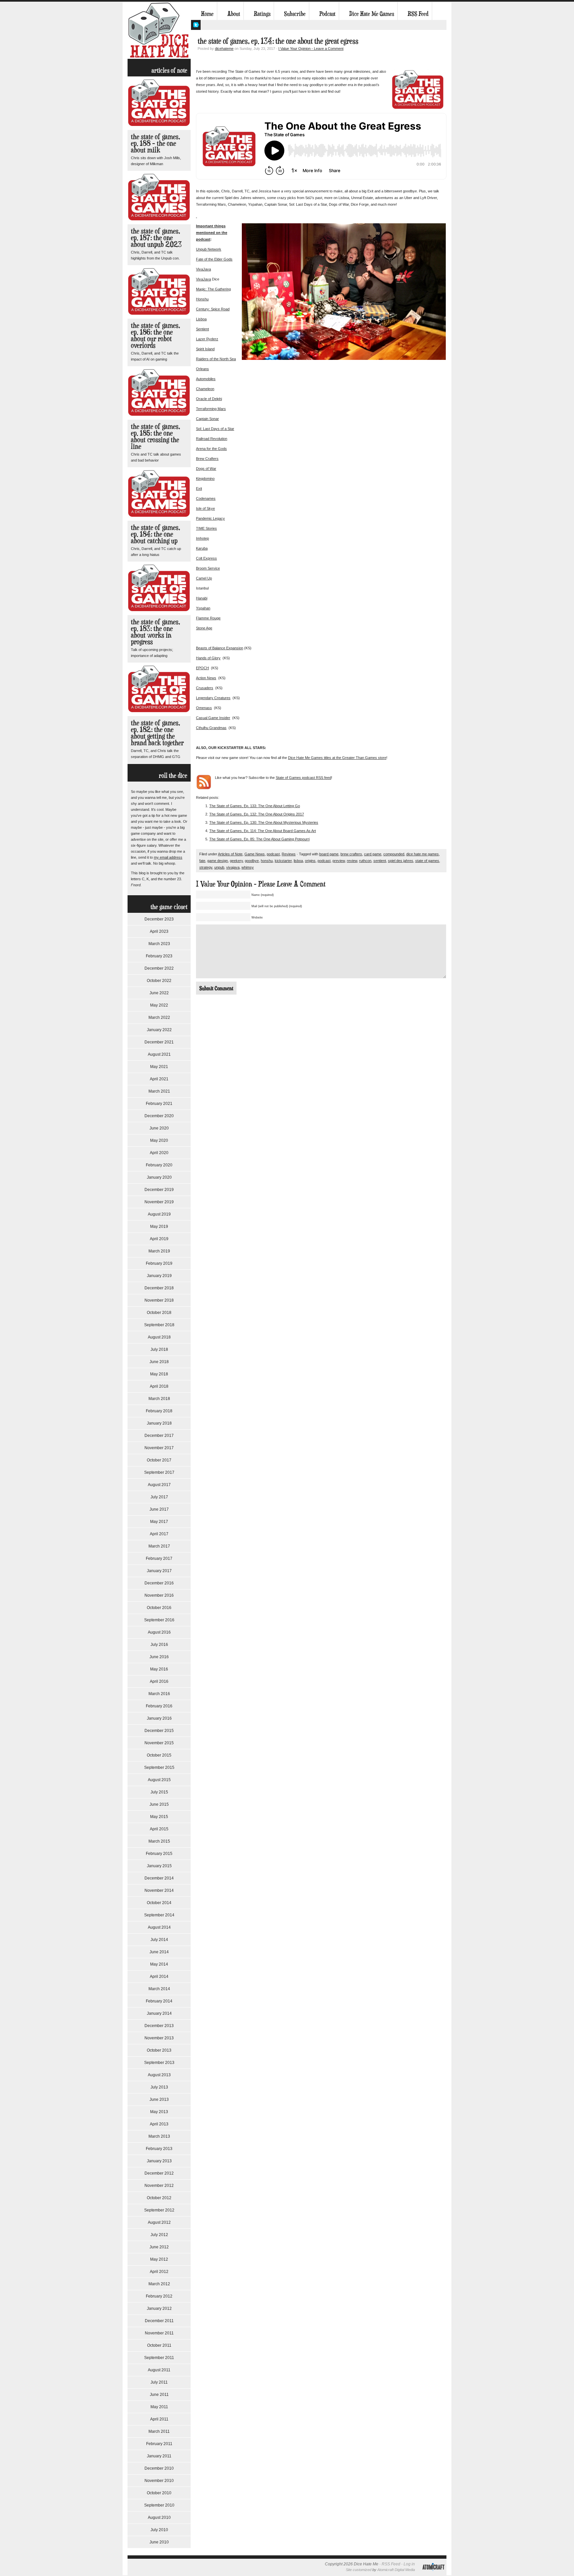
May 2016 (159, 1669)
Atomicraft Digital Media (396, 2570)
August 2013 (159, 2075)
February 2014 (159, 2001)
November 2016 (159, 1595)
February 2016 (159, 1706)
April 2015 (159, 1829)
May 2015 (159, 1817)
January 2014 (159, 2013)
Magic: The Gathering (213, 289)
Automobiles (206, 379)
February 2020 (159, 1165)
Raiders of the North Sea (216, 359)
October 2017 (159, 1460)
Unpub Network (209, 249)
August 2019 (159, 1214)
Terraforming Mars (211, 409)
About (234, 14)
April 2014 (159, 1977)
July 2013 (159, 2087)
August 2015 (159, 1780)
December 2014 (159, 1878)
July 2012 (159, 2235)
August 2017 (159, 1485)
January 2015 (159, 1866)
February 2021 (159, 1104)
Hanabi (202, 598)
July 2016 (159, 1645)
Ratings (262, 14)
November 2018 (159, 1300)
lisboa (298, 861)
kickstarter (283, 861)
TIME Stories (206, 528)
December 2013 (159, 2026)
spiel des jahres (401, 861)
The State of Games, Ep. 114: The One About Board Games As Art (263, 831)
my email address (168, 857)
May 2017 (159, 1522)
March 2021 (159, 1091)
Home (207, 14)
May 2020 (159, 1140)
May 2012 (159, 2259)
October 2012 (159, 2198)
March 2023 (159, 944)
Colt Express (206, 558)
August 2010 (159, 2518)
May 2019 (159, 1227)
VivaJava (203, 269)
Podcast (327, 14)
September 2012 (159, 2210)
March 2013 (159, 2136)
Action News (206, 678)
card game (373, 854)
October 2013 (159, 2050)
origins (310, 861)
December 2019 (159, 1190)
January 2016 (159, 1718)
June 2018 (159, 1362)
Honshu (202, 299)
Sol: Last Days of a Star (215, 429)
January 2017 (159, 1571)
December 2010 (159, 2468)
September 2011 (159, 2358)
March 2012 (159, 2284)
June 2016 (159, 1657)
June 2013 (159, 2099)
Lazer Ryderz (207, 339)
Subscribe (295, 14)
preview (339, 861)
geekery (236, 861)
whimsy (248, 867)
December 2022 (159, 968)
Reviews (289, 854)
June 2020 (159, 1128)
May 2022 (159, 1005)
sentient (380, 861)
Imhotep (202, 538)
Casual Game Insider (213, 718)
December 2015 (159, 1731)
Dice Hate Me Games (372, 14)
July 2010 (159, 2530)
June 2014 (159, 1952)
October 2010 (159, 2493)
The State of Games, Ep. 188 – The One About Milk (155, 143)
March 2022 (159, 1018)
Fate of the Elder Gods (214, 259)
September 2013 (159, 2063)
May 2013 (159, 2112)
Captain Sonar (207, 419)
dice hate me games (423, 854)
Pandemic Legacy (210, 518)
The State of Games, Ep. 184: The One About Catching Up (155, 534)
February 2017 (159, 1558)
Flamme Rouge (208, 618)
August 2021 (159, 1054)
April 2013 (159, 2124)
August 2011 (159, 2370)
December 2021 (159, 1042)
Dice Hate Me (159, 30)
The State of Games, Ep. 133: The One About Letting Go (255, 806)
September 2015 (159, 1768)
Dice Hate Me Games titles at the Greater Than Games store (337, 758)
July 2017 (159, 1497)
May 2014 (159, 1964)
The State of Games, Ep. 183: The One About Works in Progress (155, 632)
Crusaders (205, 688)
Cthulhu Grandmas (211, 728)
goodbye (252, 861)
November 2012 (159, 2186)
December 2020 (159, 1116)
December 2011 (159, 2321)
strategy (206, 867)
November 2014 (159, 1890)
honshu (267, 861)
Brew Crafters (207, 459)
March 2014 (159, 1989)
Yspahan (203, 608)
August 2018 (159, 1337)
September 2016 (159, 1620)
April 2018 (159, 1386)
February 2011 (159, 2444)
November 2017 (159, 1448)
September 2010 (159, 2505)
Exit (199, 488)
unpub (219, 867)
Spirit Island (205, 349)
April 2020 (159, 1153)
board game (329, 854)
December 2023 (159, 919)
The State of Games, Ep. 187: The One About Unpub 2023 (156, 237)
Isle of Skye (205, 508)
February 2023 (159, 956)
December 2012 (159, 2173)
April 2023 (159, 931)
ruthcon (365, 861)
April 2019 (159, 1239)
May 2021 (159, 1067)
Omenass (204, 708)
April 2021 (159, 1079)
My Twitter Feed (196, 25)
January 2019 (159, 1276)
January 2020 (159, 1177)
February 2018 (159, 1411)
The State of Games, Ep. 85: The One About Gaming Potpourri (259, 839)
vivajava (233, 867)
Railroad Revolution (212, 439)
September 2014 (159, 1915)
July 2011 (159, 2382)
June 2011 (159, 2395)
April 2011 (159, 2419)
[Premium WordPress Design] (433, 2574)
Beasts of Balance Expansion (220, 648)
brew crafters (351, 854)
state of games (427, 861)
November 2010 (159, 2481)
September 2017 (159, 1472)
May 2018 (159, 1374)
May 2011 (159, 2407)
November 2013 (159, 2038)
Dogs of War (206, 469)
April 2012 (159, 2272)
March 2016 (159, 1694)
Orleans (202, 369)
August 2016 (159, 1632)
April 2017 (159, 1534)
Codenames (206, 498)
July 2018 (159, 1349)
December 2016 (159, 1583)
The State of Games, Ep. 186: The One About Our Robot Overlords (155, 335)
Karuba (202, 548)
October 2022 (159, 981)
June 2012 (159, 2247)
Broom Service (208, 568)
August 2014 (159, 1927)
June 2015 (159, 1804)
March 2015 (159, 1841)
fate (202, 861)
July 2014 (159, 1940)
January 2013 (159, 2161)
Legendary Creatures (213, 698)
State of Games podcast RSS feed (303, 778)
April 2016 (159, 1681)
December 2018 (159, 1288)
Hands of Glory (208, 658)
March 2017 (159, 1546)
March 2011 (159, 2431)
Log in (409, 2564)
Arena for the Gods (211, 449)
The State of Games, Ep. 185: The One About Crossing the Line (155, 436)
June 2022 (159, 993)
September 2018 (159, 1325)
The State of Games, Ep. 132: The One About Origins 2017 (257, 814)
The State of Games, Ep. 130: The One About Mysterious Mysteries (264, 822)
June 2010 (159, 2542)
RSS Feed (418, 14)
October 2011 (159, 2345)
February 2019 (159, 1263)
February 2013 (159, 2149)
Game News (255, 854)
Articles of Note (230, 854)
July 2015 (159, 1792)
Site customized (359, 2570)
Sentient (202, 329)
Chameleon (205, 389)
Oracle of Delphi (209, 399)
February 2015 (159, 1854)
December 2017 (159, 1436)
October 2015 (159, 1755)
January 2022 (159, 1030)
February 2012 (159, 2296)
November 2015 (159, 1743)
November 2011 (159, 2333)
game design (218, 861)
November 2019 (159, 1202)
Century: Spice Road (213, 309)
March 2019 (159, 1251)
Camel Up (204, 578)
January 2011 (159, 2456)
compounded (394, 854)
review (352, 861)
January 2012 (159, 2308)
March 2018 (159, 1399)
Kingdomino (205, 479)
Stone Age (204, 628)
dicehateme (224, 49)
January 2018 (159, 1423)
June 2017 (159, 1509)
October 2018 (159, 1313)
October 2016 (159, 1608)
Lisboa (201, 319)
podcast (273, 854)
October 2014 (159, 1903)
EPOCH (202, 668)
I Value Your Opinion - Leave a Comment (311, 49)
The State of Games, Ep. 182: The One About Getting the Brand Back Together (157, 733)
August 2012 (159, 2222)
